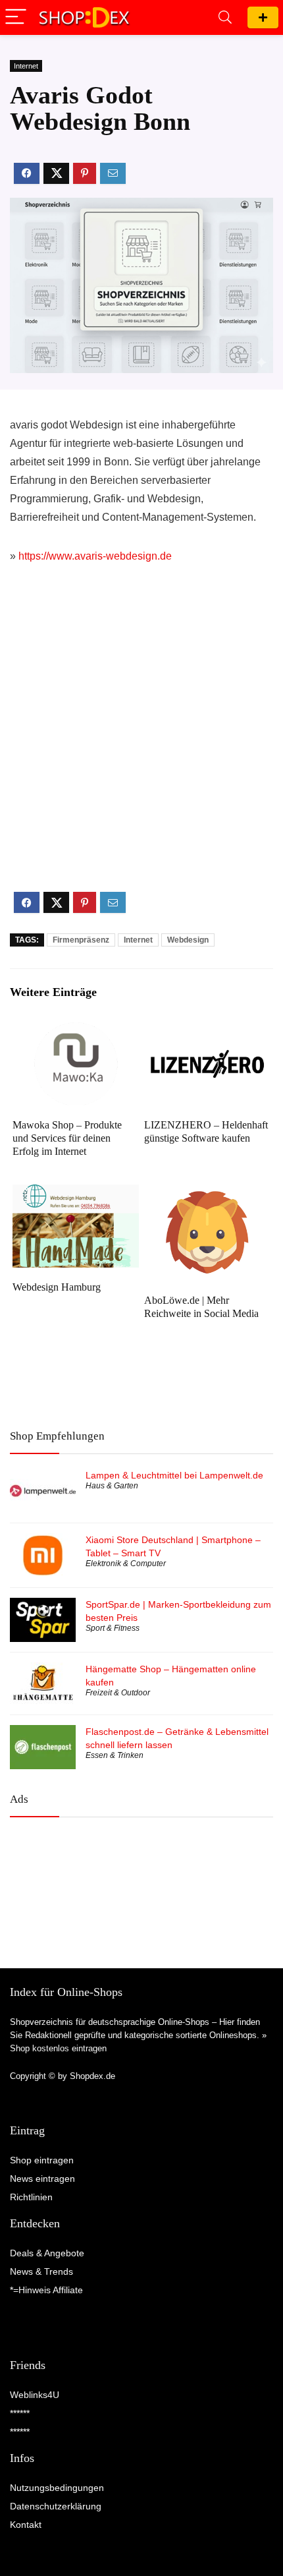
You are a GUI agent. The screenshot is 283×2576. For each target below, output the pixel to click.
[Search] (225, 17)
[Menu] (16, 17)
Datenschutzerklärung (56, 2506)
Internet (26, 66)
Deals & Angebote (47, 2253)
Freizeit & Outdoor (118, 1693)
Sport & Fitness (113, 1628)
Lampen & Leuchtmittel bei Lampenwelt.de (174, 1475)
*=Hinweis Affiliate (46, 2290)
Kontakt (26, 2525)
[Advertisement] (141, 739)
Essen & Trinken (115, 1755)
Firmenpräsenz (81, 940)
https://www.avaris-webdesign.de (95, 556)
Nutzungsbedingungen (57, 2488)
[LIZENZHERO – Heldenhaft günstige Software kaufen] (207, 1031)
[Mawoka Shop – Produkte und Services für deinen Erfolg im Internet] (76, 1031)
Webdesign (188, 940)
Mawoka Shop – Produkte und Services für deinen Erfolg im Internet (67, 1138)
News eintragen (42, 2179)
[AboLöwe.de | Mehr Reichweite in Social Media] (207, 1193)
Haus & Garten (112, 1486)
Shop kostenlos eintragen (58, 2048)
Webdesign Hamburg (57, 1287)
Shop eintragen (263, 17)
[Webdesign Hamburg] (76, 1193)
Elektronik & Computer (126, 1564)
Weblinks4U (35, 2395)
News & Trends (41, 2271)
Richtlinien (31, 2197)
